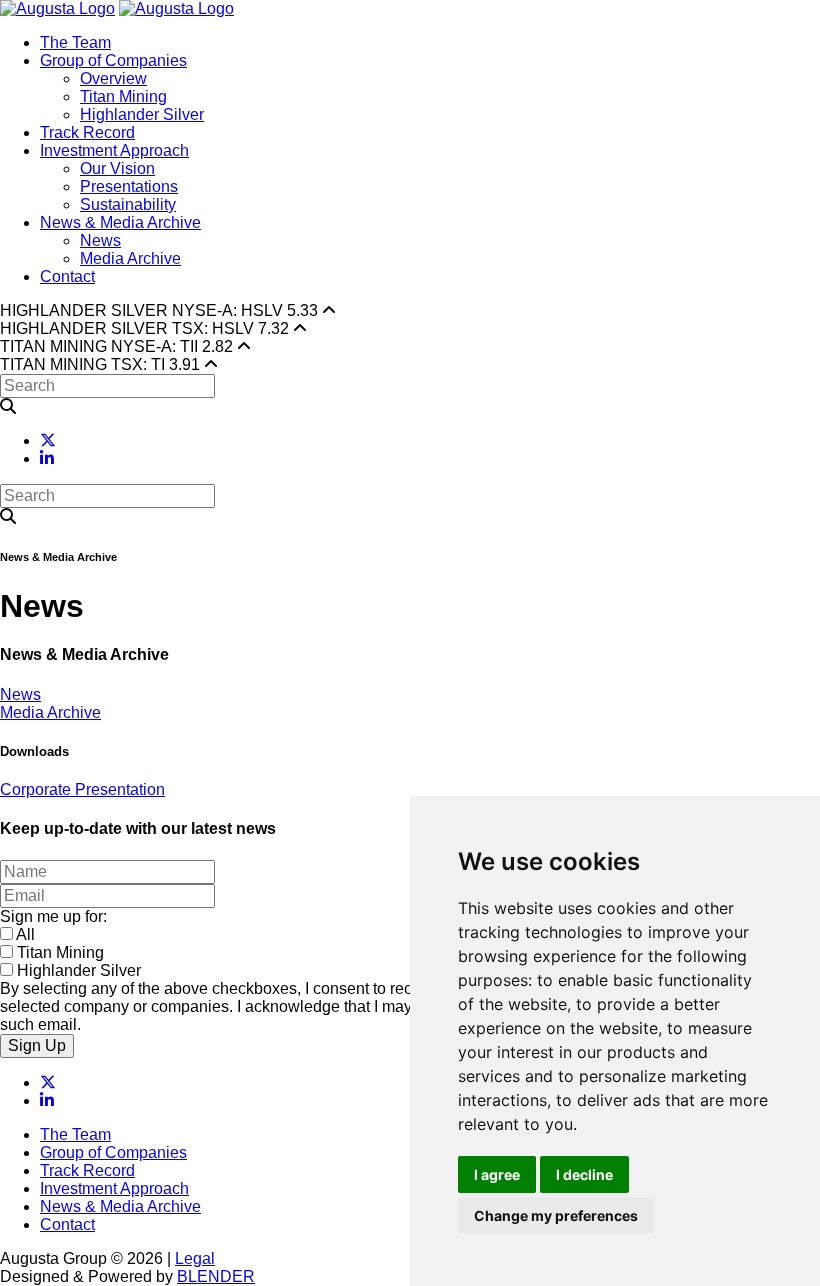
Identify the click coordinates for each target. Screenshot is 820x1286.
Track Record (87, 132)
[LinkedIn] (47, 458)
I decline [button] (584, 1174)
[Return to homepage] (57, 8)
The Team (75, 42)
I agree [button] (497, 1174)
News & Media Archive (120, 222)
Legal (195, 1258)
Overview (113, 78)
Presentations (129, 186)
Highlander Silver (142, 114)
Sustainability (128, 204)
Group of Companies (113, 60)
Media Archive (130, 258)
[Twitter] (48, 440)
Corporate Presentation (82, 789)
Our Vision (117, 168)
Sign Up (37, 1045)
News (100, 240)
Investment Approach (114, 150)
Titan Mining (123, 96)
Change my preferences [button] (556, 1215)
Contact (67, 276)
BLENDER (216, 1276)
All (25, 934)
